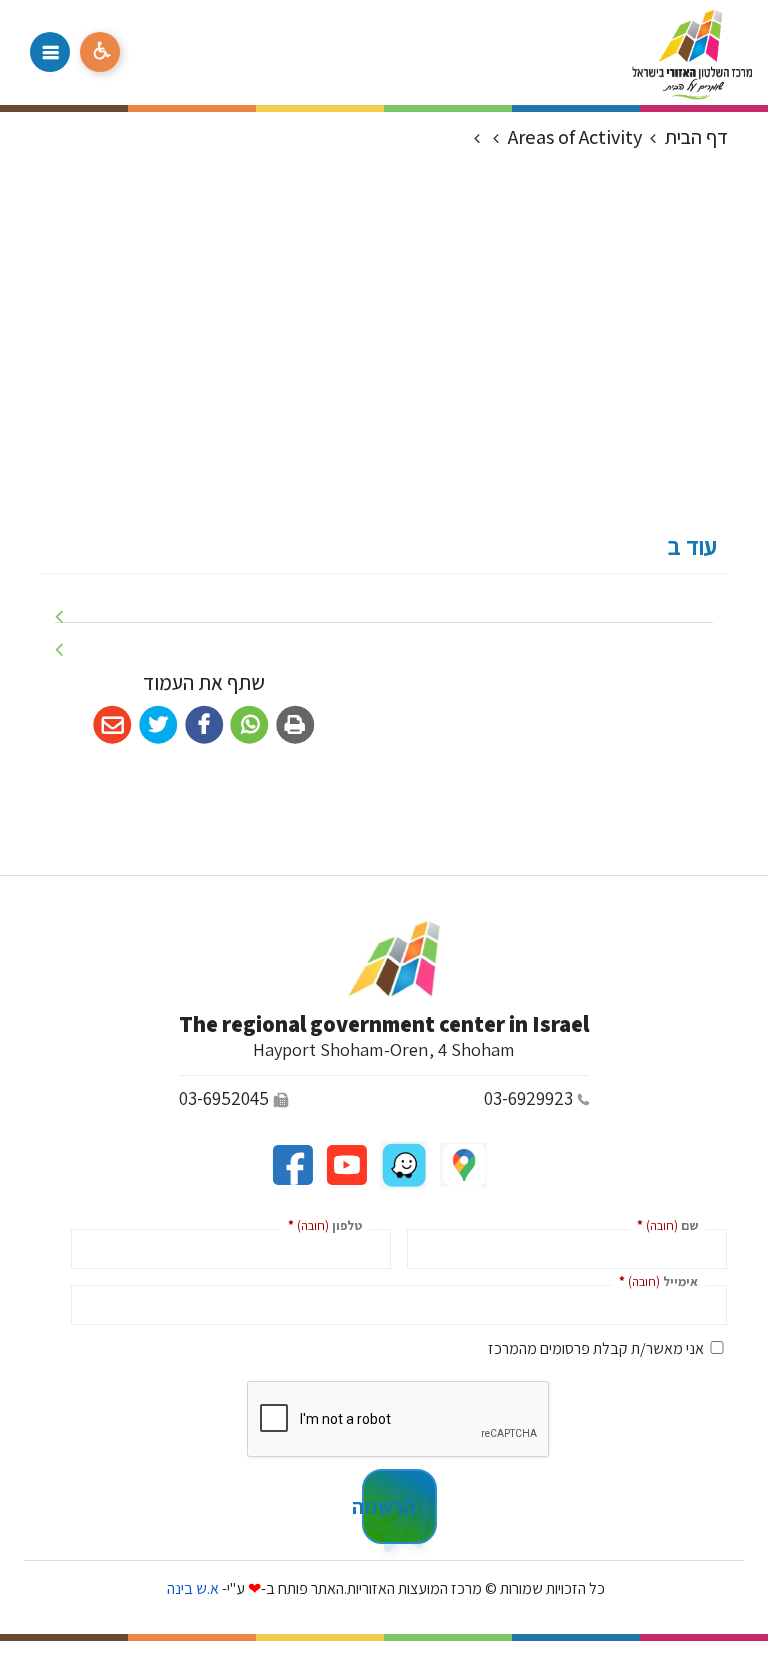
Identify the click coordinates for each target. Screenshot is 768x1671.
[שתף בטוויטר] (158, 725)
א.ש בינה (191, 1588)
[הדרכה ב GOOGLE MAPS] (462, 1163)
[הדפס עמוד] (295, 725)
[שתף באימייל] (112, 725)
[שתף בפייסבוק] (204, 725)
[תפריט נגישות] (100, 52)
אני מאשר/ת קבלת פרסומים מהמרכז (596, 1348)
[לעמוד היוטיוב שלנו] (345, 1163)
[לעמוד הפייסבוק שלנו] (292, 1163)
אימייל (654, 1280)
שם (663, 1224)
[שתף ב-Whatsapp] (249, 725)
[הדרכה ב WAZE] (402, 1163)
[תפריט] (50, 52)
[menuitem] (384, 606)
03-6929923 (528, 1098)
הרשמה (388, 1506)
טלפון (321, 1224)
